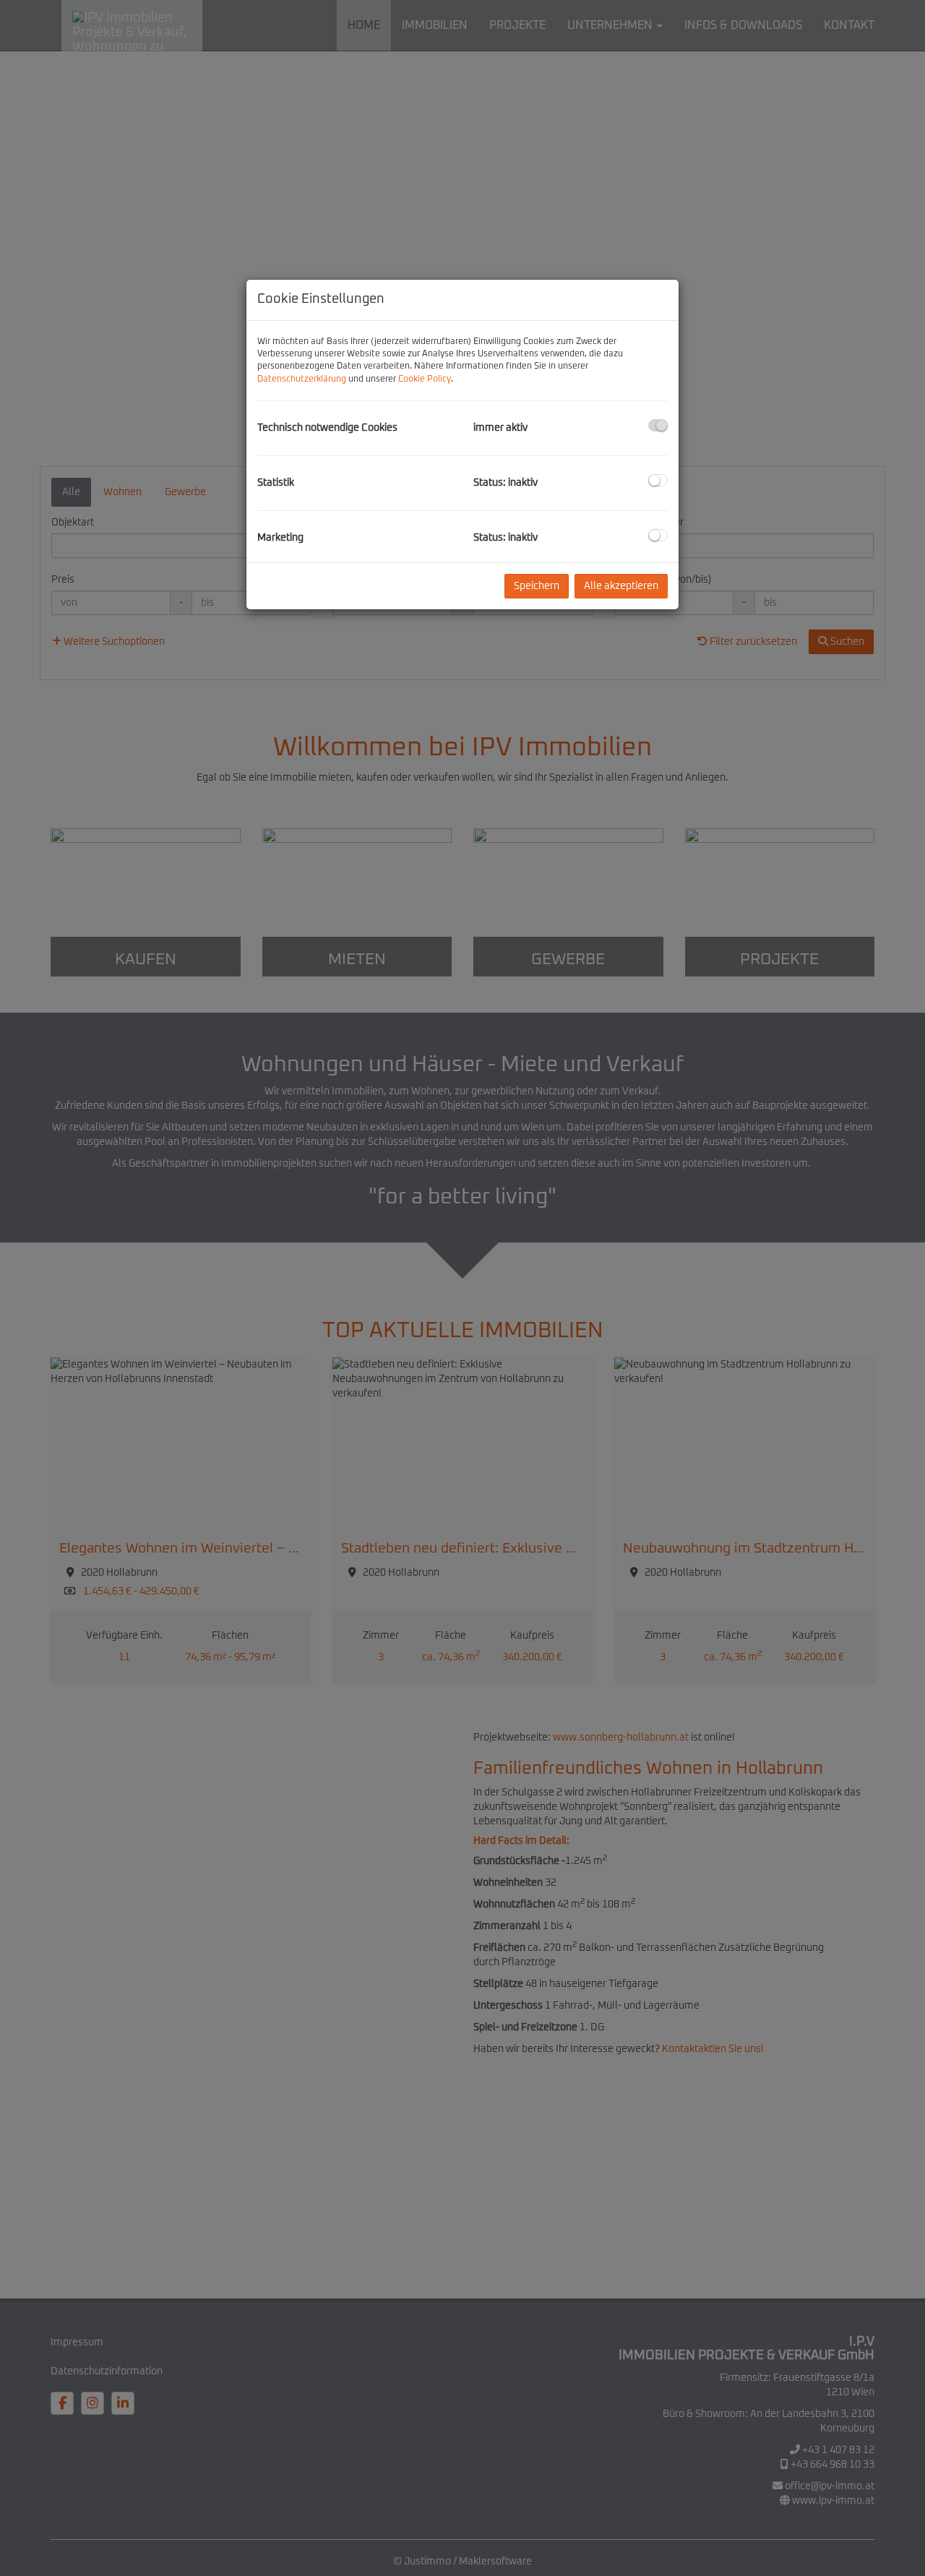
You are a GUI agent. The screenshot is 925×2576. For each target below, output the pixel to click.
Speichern (537, 586)
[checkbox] (658, 425)
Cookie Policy (425, 379)
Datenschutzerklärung (302, 379)
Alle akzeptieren (621, 586)
